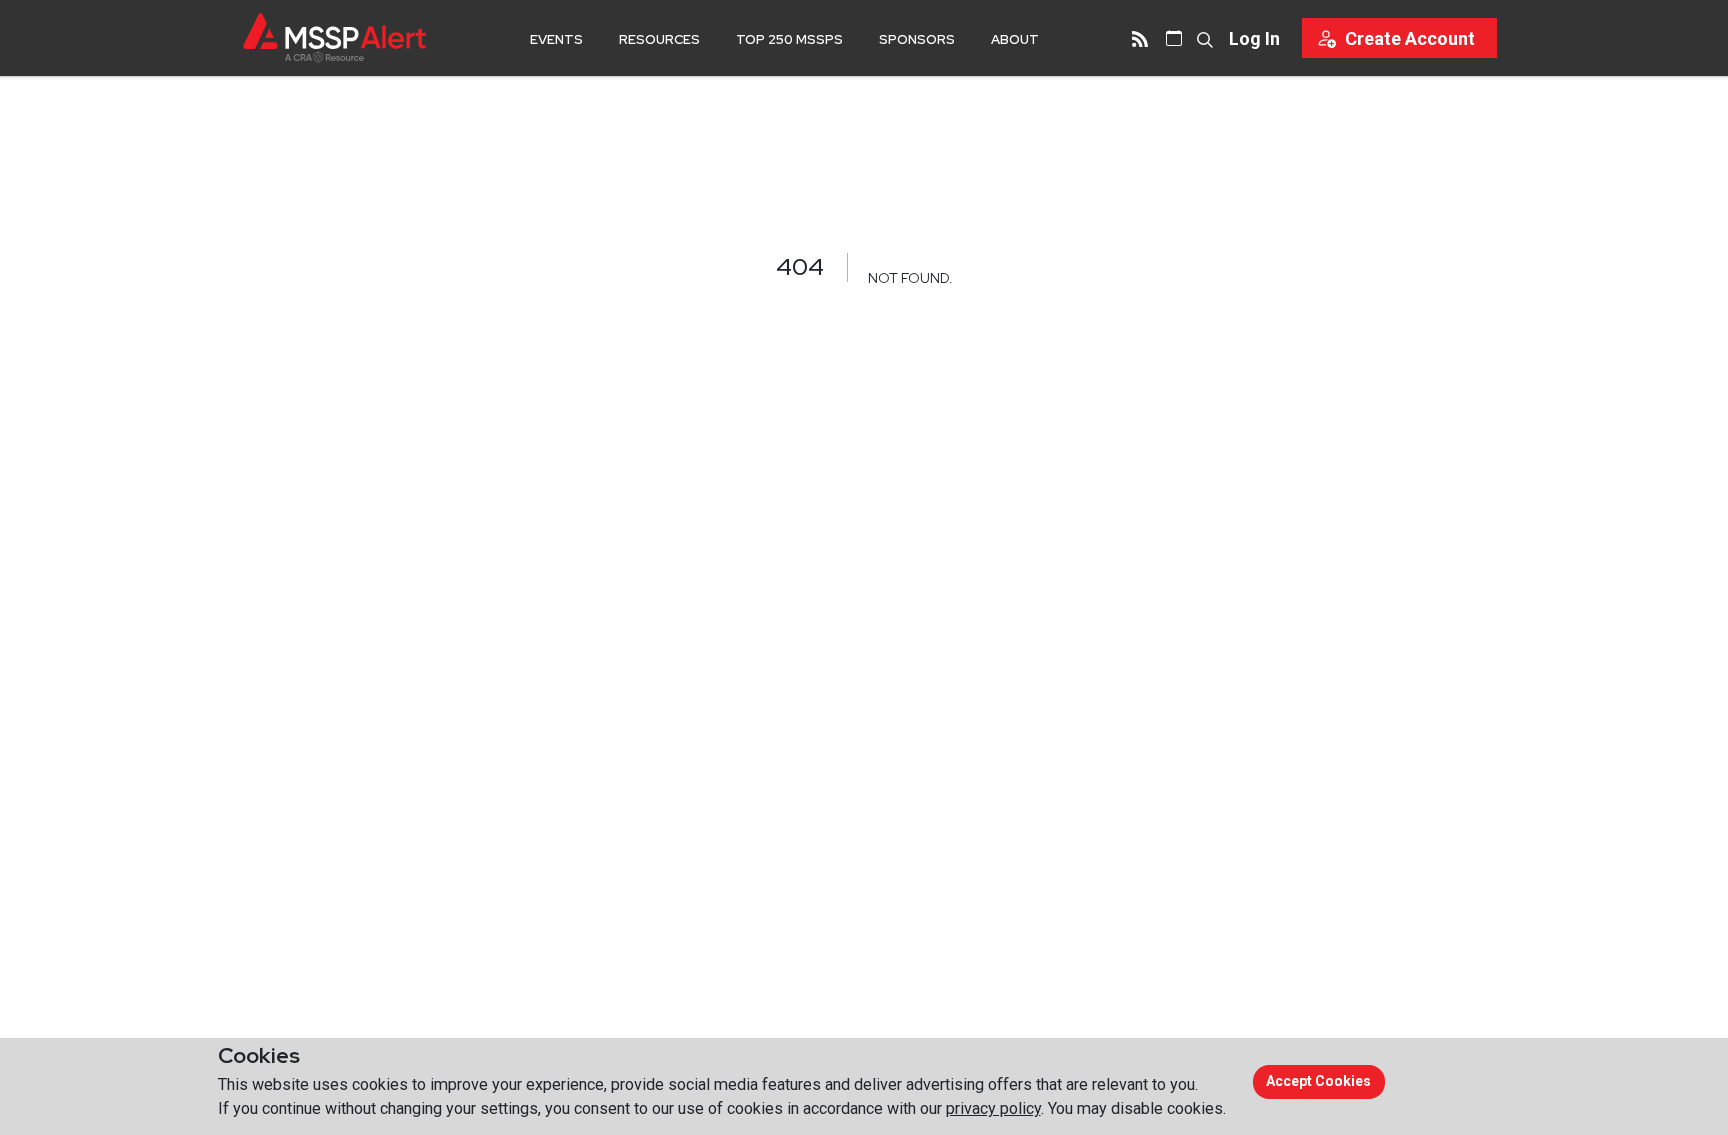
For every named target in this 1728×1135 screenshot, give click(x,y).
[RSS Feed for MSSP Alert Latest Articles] (1140, 38)
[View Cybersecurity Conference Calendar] (1174, 38)
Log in (1254, 38)
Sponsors (917, 39)
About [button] (1015, 39)
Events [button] (556, 39)
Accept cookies (1318, 1081)
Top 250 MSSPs (789, 39)
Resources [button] (659, 39)
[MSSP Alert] (334, 37)
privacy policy (993, 1108)
